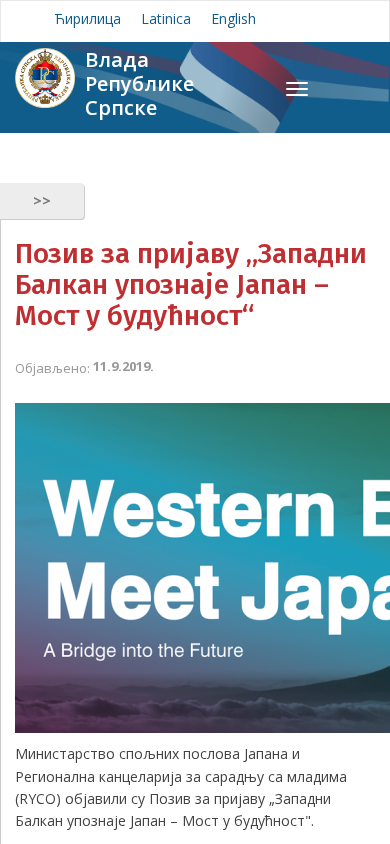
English (233, 18)
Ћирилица (87, 18)
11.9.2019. (123, 366)
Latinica (166, 18)
